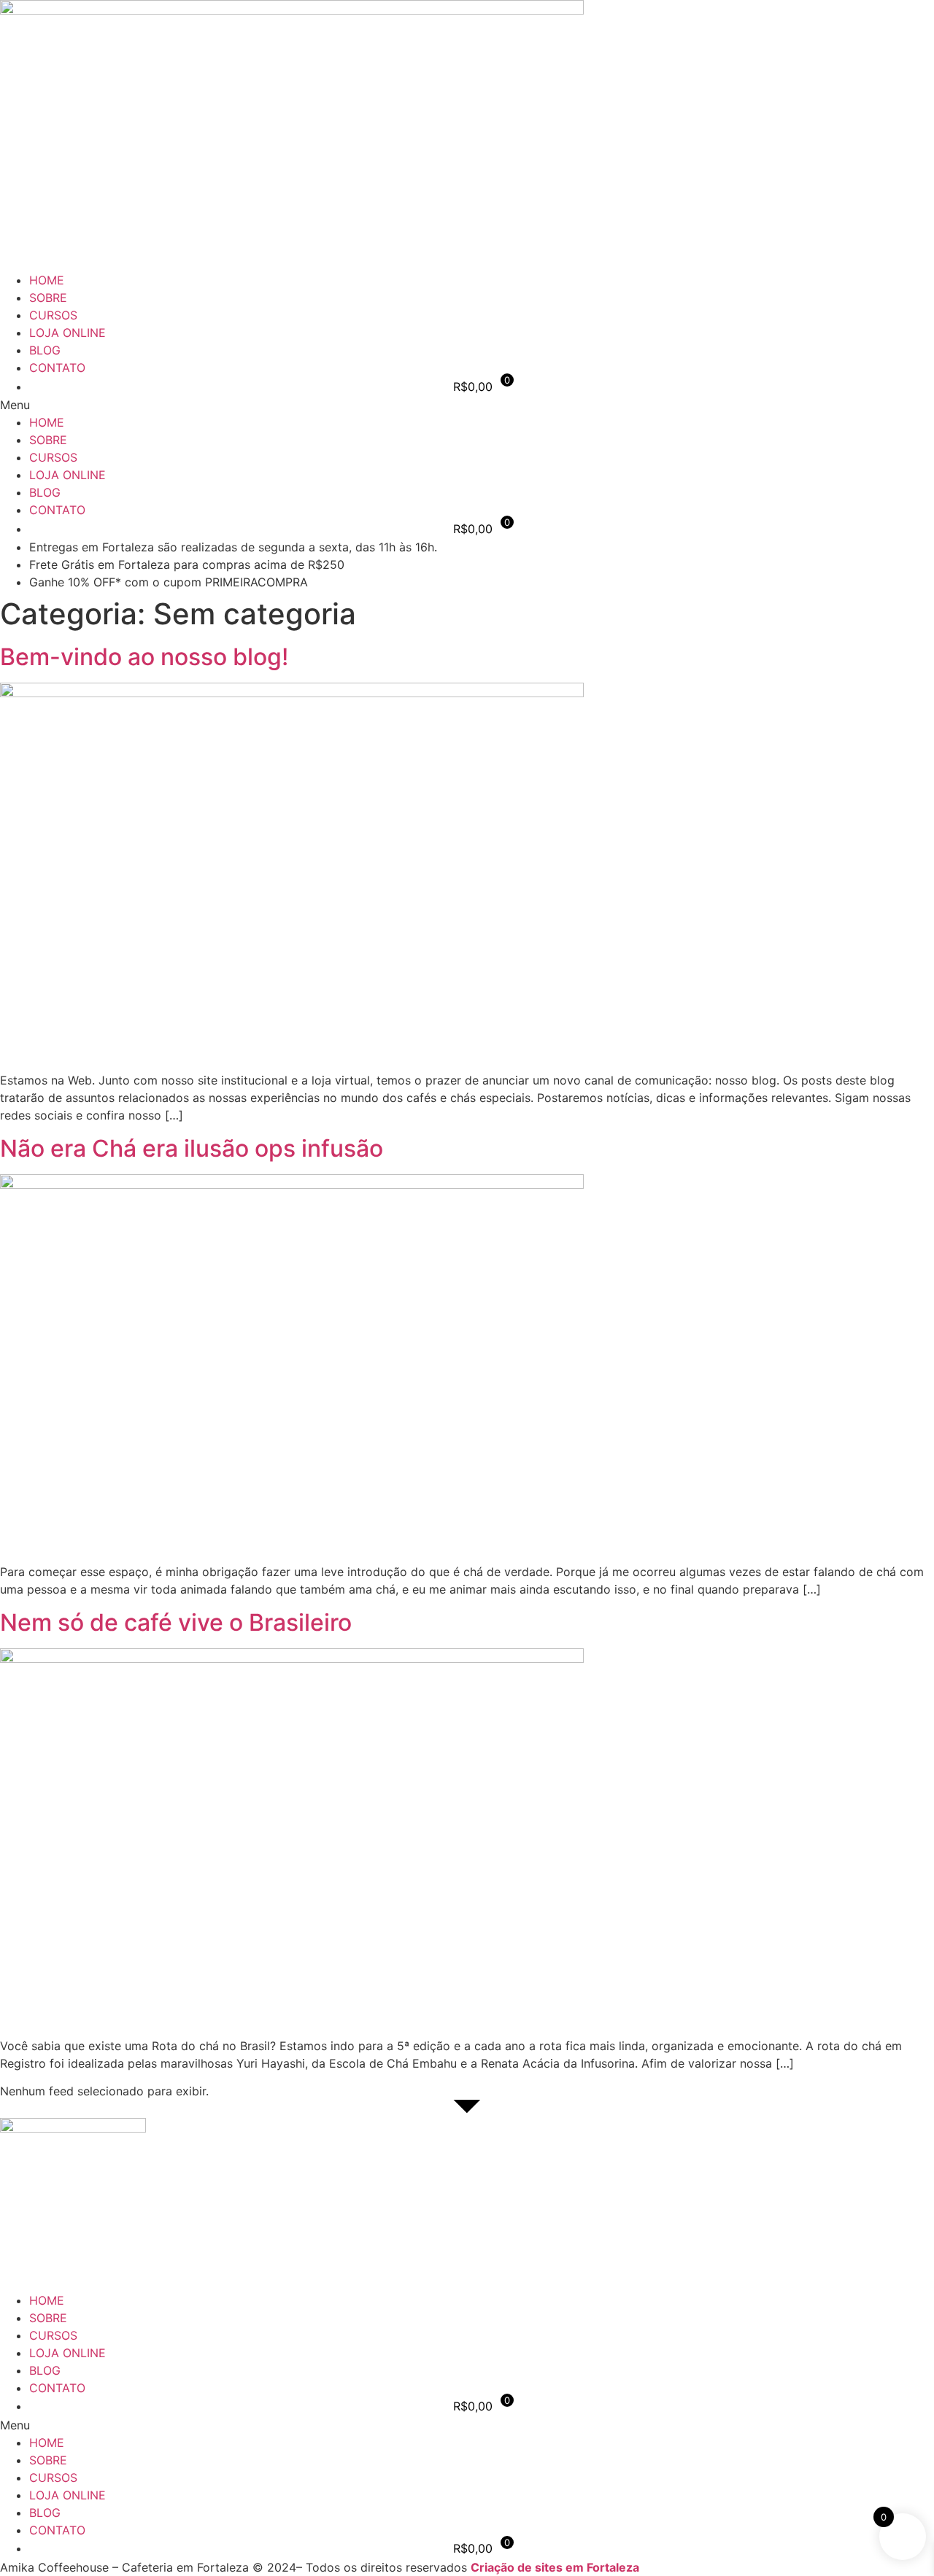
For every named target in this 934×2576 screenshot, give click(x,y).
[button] (467, 405)
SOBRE (48, 298)
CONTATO (57, 368)
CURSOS (53, 315)
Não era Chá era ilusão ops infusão (192, 1148)
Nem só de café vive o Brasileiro (176, 1622)
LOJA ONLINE (67, 333)
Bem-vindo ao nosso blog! (144, 657)
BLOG (45, 350)
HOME (47, 280)
